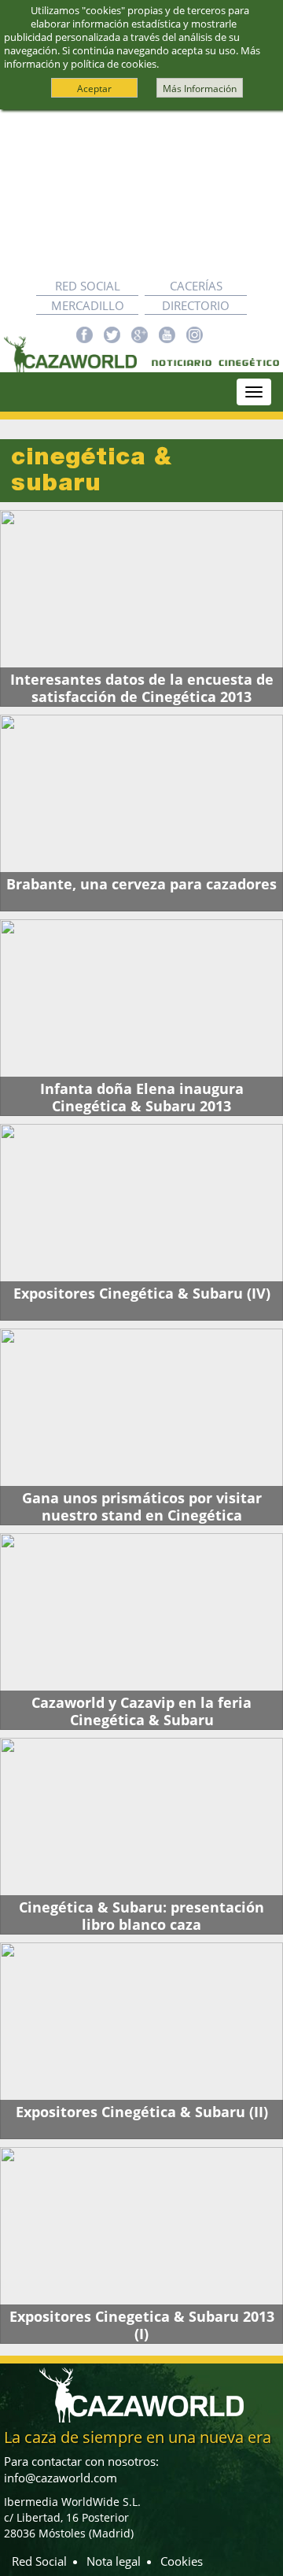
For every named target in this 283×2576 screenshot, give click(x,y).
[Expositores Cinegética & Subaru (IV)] (141, 1222)
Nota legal (114, 2561)
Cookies (182, 2561)
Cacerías (196, 286)
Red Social (88, 286)
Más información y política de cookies (132, 57)
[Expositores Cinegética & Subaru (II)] (141, 2041)
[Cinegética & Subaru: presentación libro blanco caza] (141, 1836)
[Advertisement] (141, 193)
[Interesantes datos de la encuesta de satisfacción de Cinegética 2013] (141, 608)
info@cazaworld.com (61, 2478)
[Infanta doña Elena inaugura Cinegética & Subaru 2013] (141, 1018)
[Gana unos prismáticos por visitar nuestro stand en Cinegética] (141, 1427)
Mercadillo (88, 305)
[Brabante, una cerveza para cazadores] (141, 813)
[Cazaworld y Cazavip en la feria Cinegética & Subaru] (141, 1632)
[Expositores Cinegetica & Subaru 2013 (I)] (141, 2245)
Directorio (196, 305)
